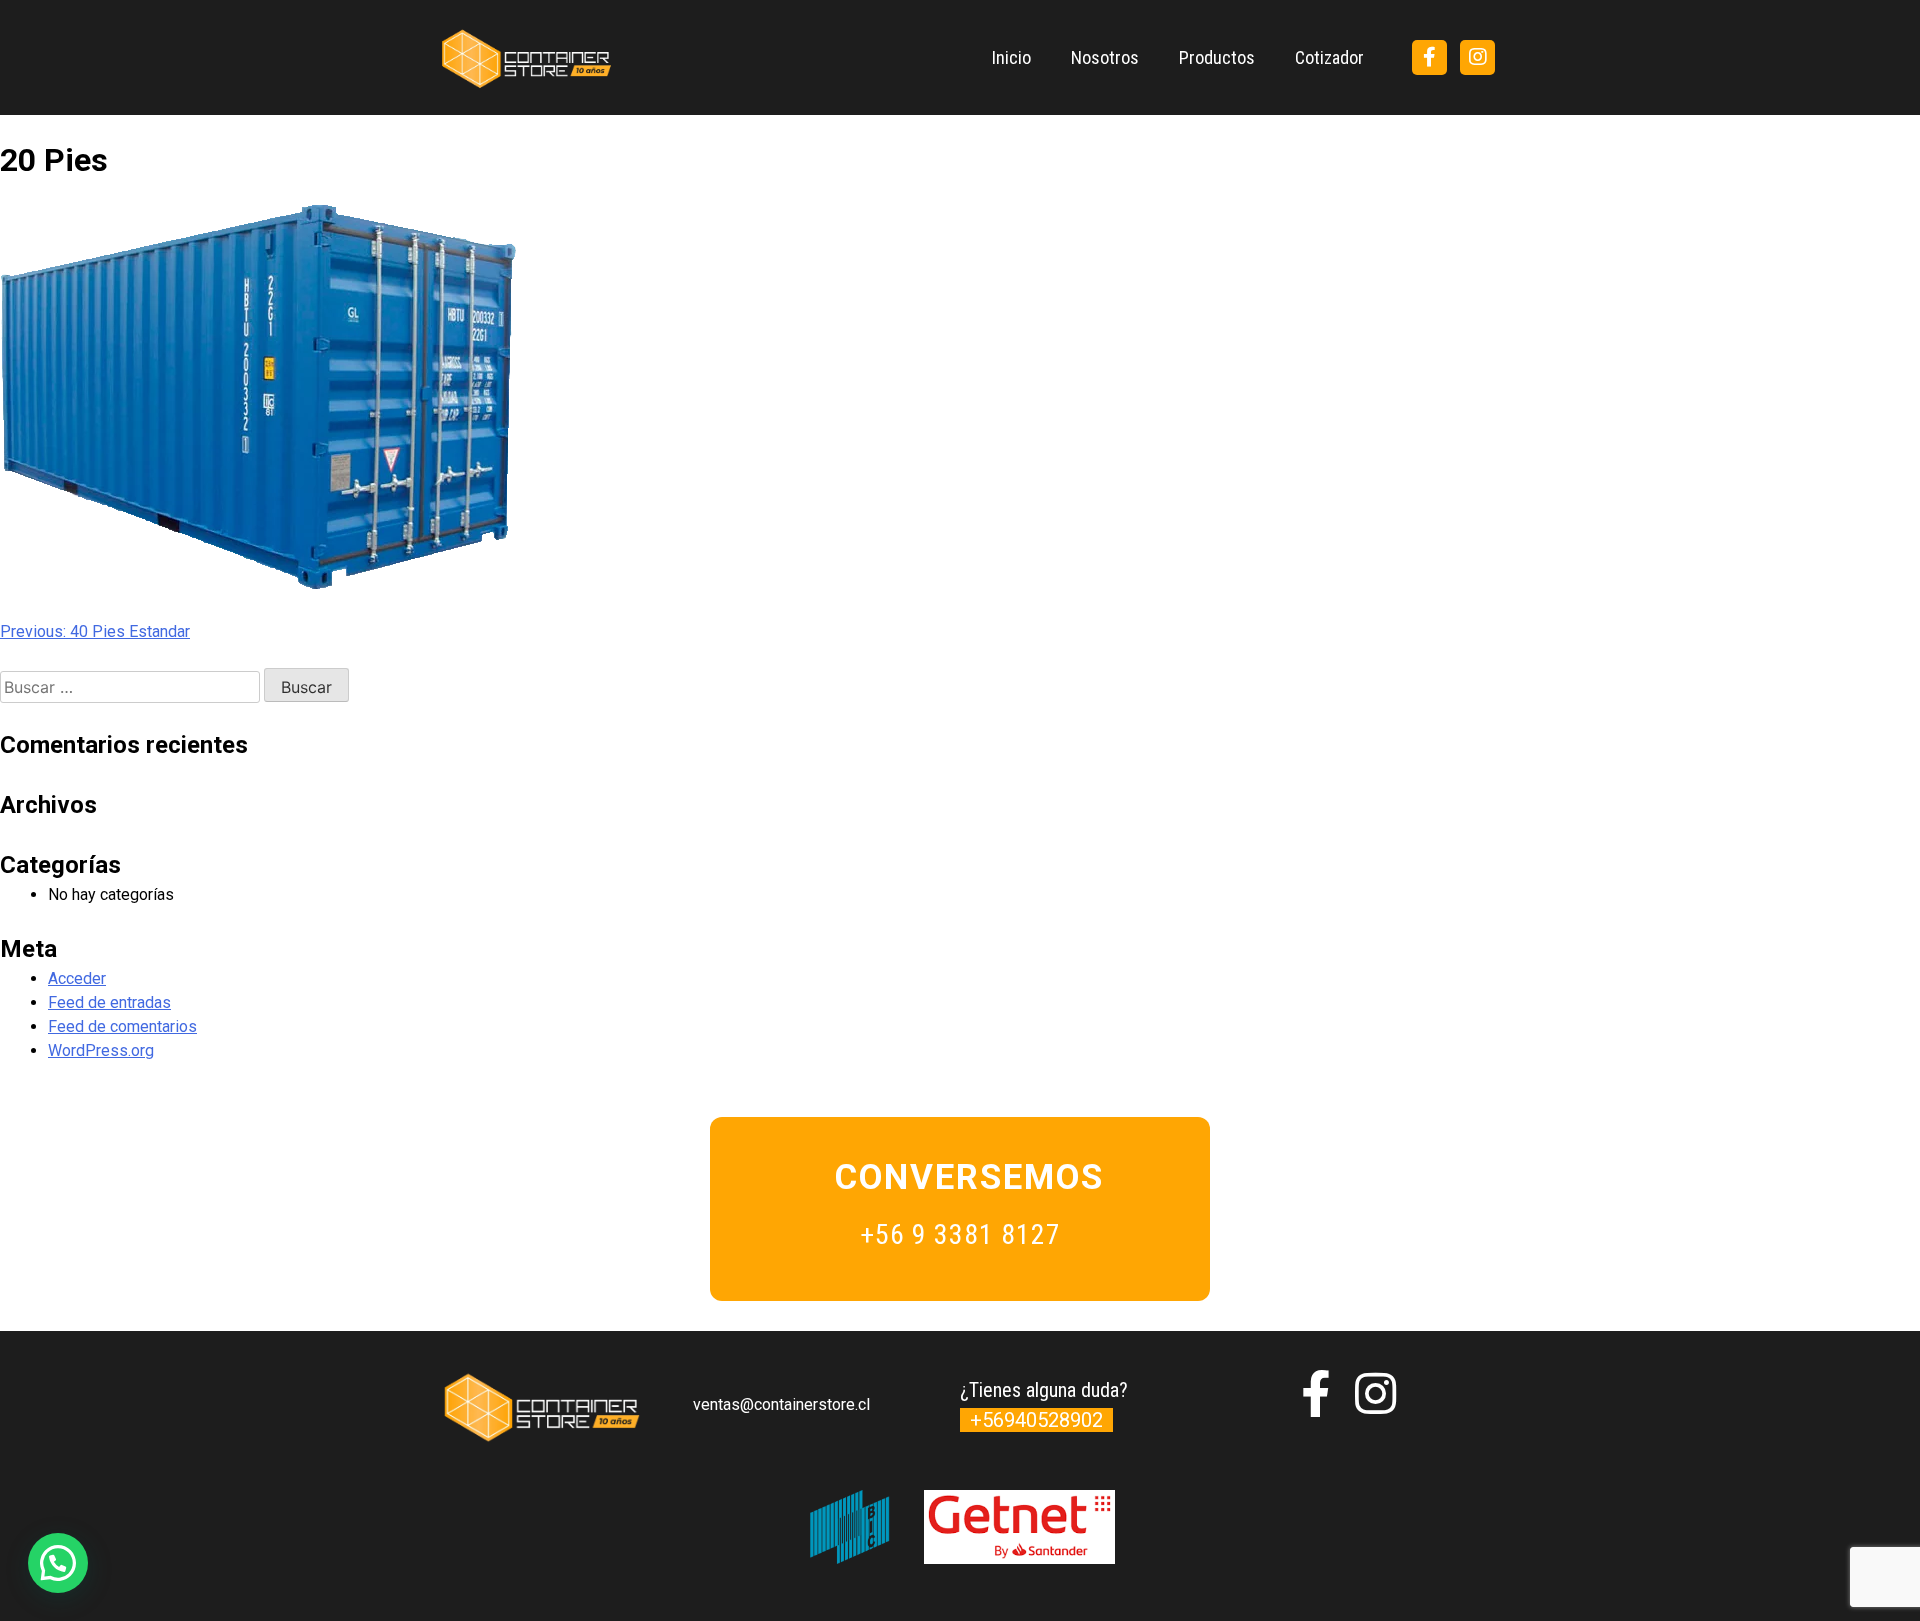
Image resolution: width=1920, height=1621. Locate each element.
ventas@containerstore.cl (781, 1404)
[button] (58, 1563)
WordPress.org (101, 1050)
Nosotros (1105, 57)
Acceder (77, 978)
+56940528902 (1036, 1420)
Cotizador (1329, 57)
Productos (1217, 57)
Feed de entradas (109, 1002)
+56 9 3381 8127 (960, 1234)
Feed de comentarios (122, 1026)
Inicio (1011, 57)
